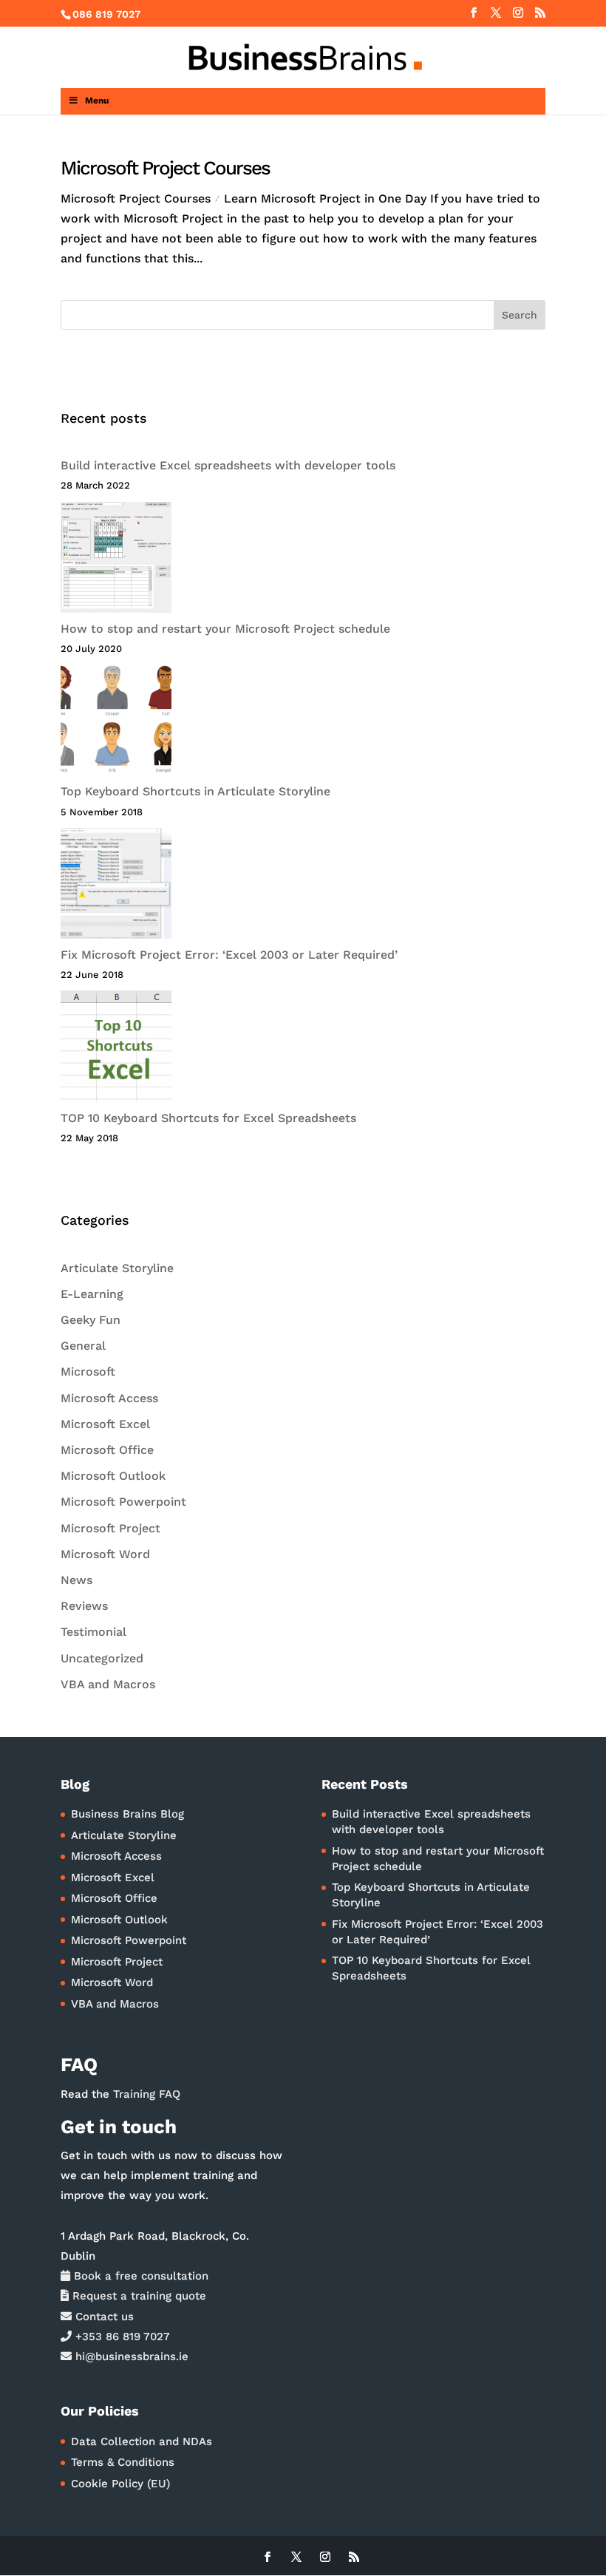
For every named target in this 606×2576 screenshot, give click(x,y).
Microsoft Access (109, 1398)
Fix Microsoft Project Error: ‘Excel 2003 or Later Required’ (229, 955)
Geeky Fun (91, 1320)
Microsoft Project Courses (165, 168)
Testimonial (93, 1632)
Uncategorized (102, 1658)
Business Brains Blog (127, 1814)
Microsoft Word (105, 1554)
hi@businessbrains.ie (130, 2356)
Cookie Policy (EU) (120, 2484)
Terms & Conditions (123, 2462)
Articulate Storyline (117, 1268)
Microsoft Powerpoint (123, 1502)
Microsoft (88, 1372)
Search (520, 315)
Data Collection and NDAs (142, 2441)
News (76, 1580)
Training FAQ (147, 2094)
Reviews (84, 1606)
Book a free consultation (139, 2276)
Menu (97, 101)
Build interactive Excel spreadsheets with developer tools (228, 465)
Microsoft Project (110, 1528)
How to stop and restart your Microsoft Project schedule (225, 629)
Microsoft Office (107, 1450)
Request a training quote (137, 2296)
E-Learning (92, 1294)
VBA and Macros (108, 1684)
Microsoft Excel (105, 1424)
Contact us (103, 2317)
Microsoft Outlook (113, 1476)
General (83, 1346)
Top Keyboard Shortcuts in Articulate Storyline (195, 791)
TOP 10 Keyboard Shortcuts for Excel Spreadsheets (208, 1118)
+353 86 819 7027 (121, 2337)
